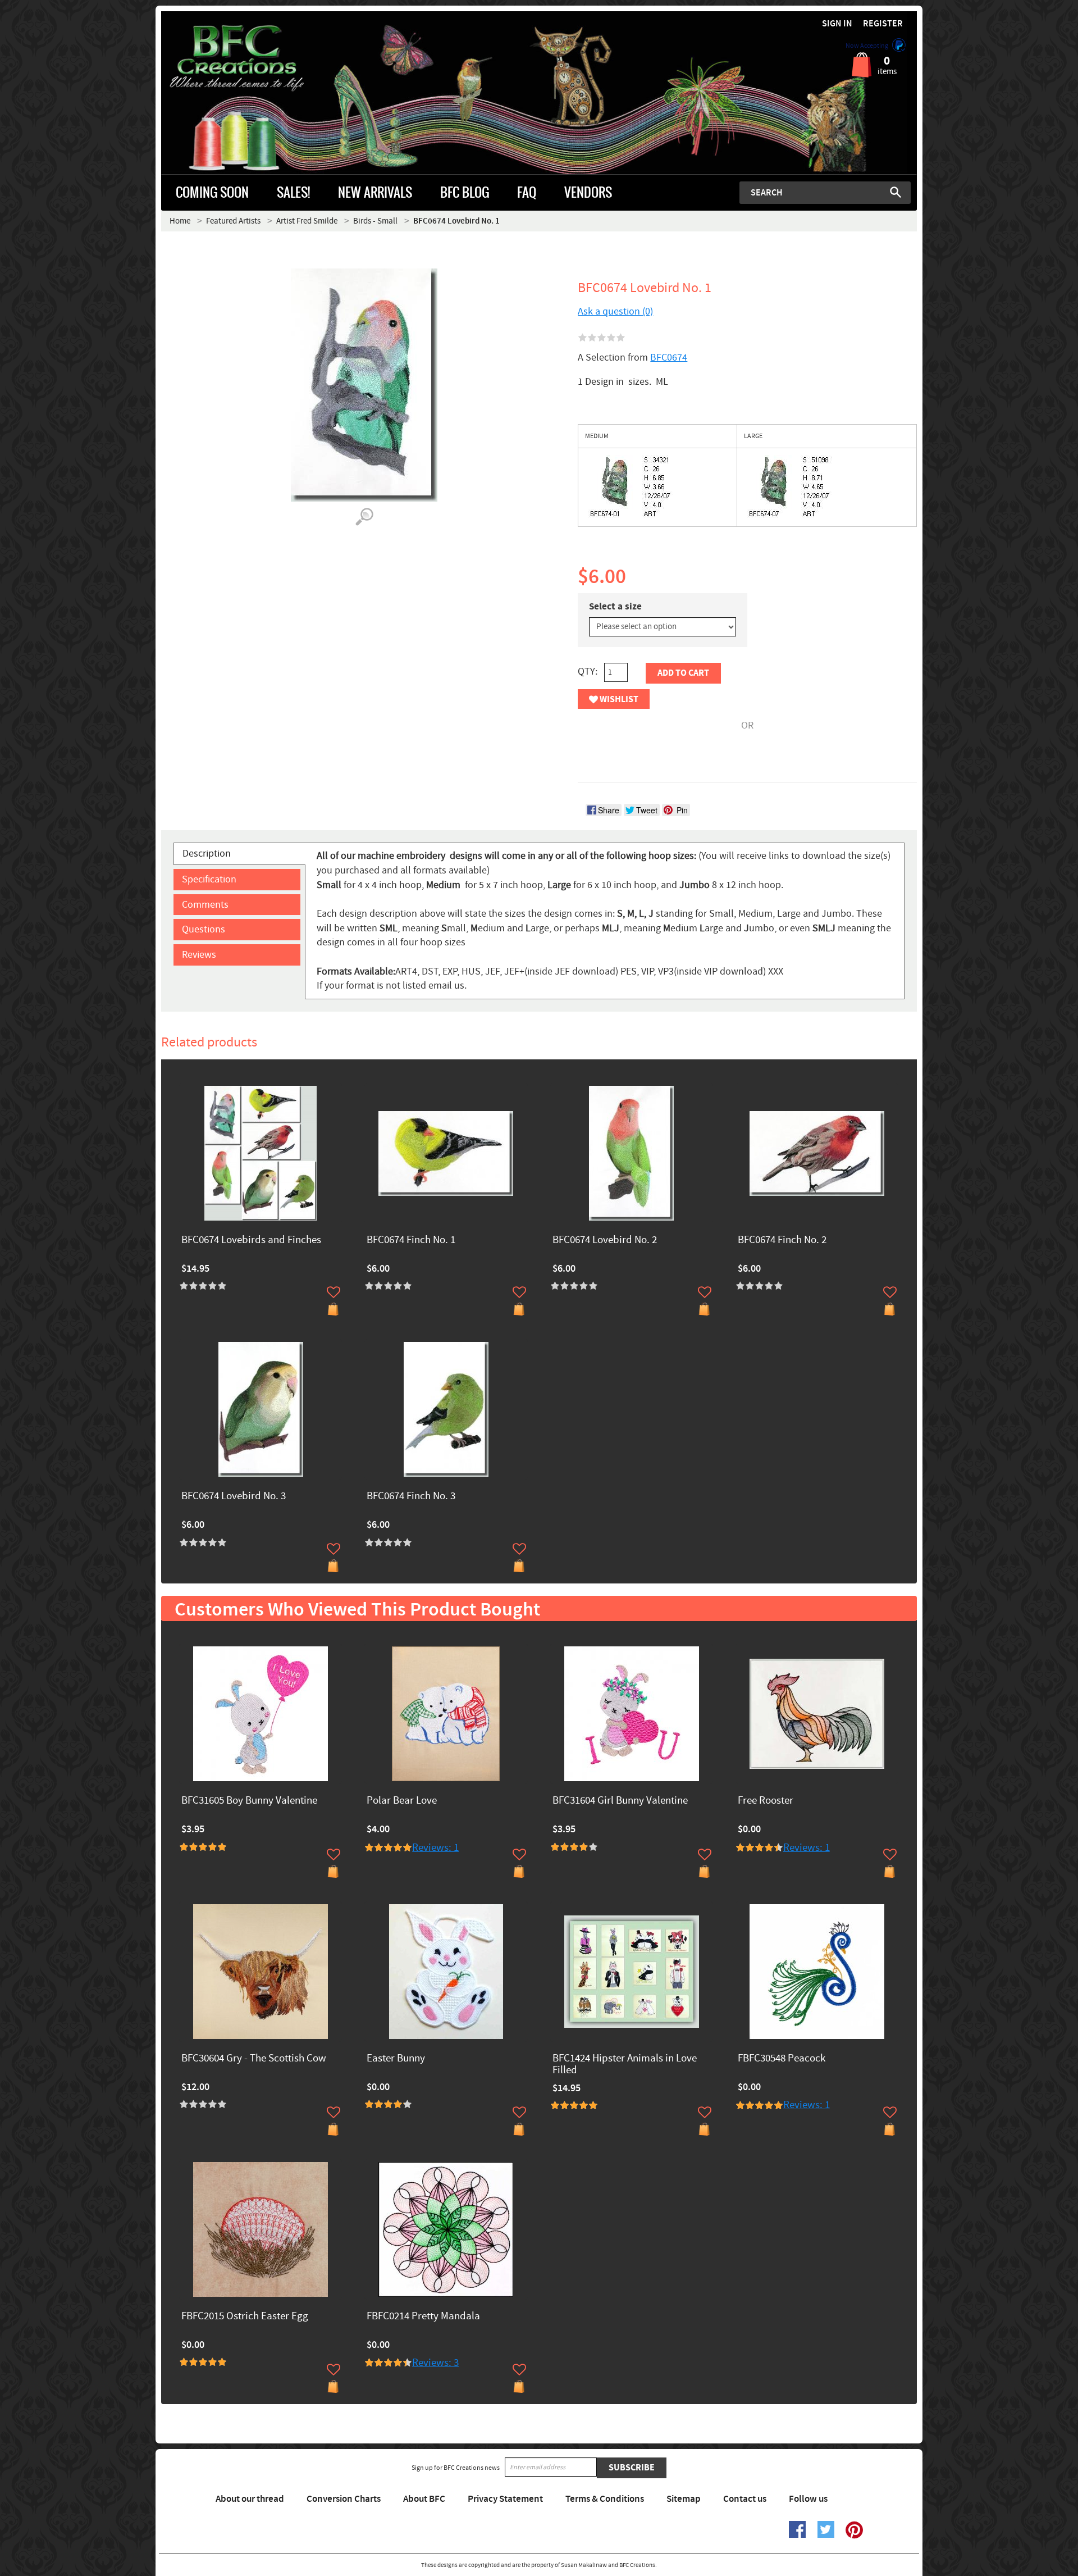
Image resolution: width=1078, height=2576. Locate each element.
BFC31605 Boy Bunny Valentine (249, 1801)
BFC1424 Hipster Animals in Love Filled (625, 2065)
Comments (205, 905)
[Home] (256, 58)
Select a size (615, 607)
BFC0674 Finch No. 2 (782, 1241)
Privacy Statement (505, 2499)
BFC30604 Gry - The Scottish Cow (254, 2059)
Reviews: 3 (435, 2363)
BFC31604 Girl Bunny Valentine (620, 1801)
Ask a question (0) (615, 311)
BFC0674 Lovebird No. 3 (234, 1497)
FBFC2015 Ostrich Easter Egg (245, 2317)
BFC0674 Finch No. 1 (411, 1241)
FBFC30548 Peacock (782, 2059)
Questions (204, 929)
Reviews (199, 955)
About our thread (250, 2499)
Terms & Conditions (605, 2499)
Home (180, 221)
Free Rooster (766, 1801)
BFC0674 (669, 358)
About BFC (424, 2499)
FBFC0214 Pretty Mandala (423, 2317)
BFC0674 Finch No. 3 (411, 1497)
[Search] (896, 192)
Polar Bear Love (402, 1801)
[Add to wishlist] (334, 1292)
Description (207, 854)
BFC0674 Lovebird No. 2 (605, 1241)
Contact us (745, 2499)
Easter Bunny (396, 2059)
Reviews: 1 (435, 1848)
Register (883, 24)
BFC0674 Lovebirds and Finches (251, 1241)
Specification (209, 879)
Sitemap (684, 2499)
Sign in (837, 24)
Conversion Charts (344, 2499)
